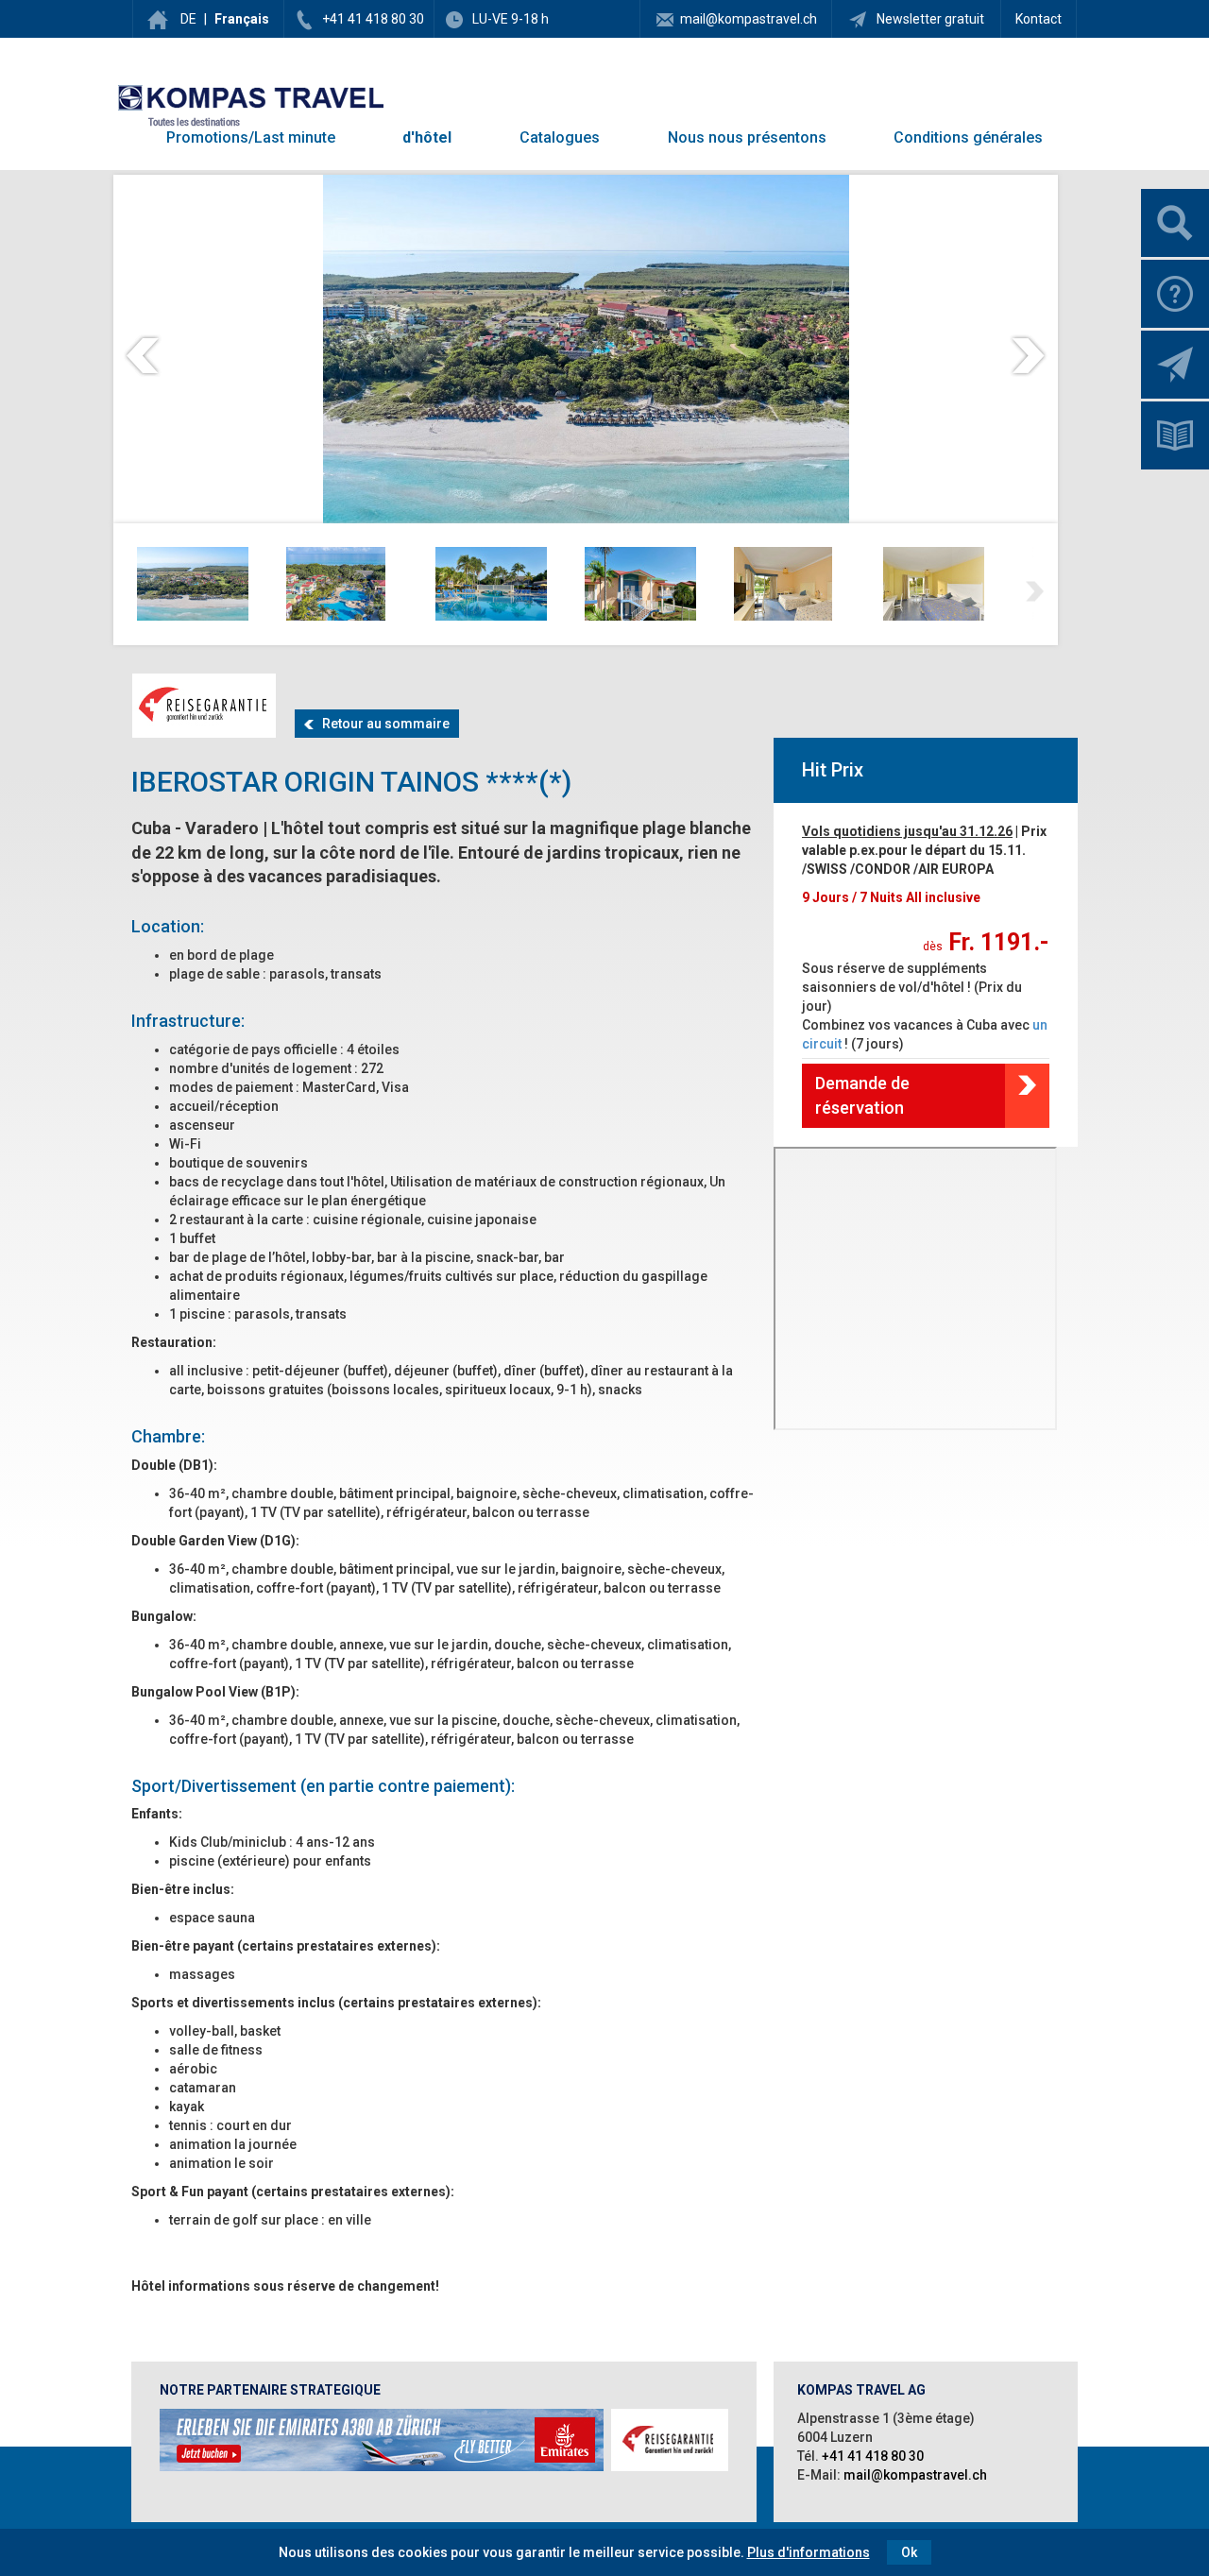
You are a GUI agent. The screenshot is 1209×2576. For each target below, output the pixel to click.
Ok (909, 2552)
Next (1029, 356)
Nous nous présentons (747, 137)
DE (188, 19)
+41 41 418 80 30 (373, 19)
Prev (143, 356)
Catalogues (560, 137)
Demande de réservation (862, 1095)
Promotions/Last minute (251, 137)
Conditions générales (968, 137)
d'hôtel (427, 137)
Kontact (1039, 19)
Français (242, 19)
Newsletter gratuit (929, 19)
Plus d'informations (809, 2552)
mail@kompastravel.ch (749, 19)
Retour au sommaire (382, 724)
